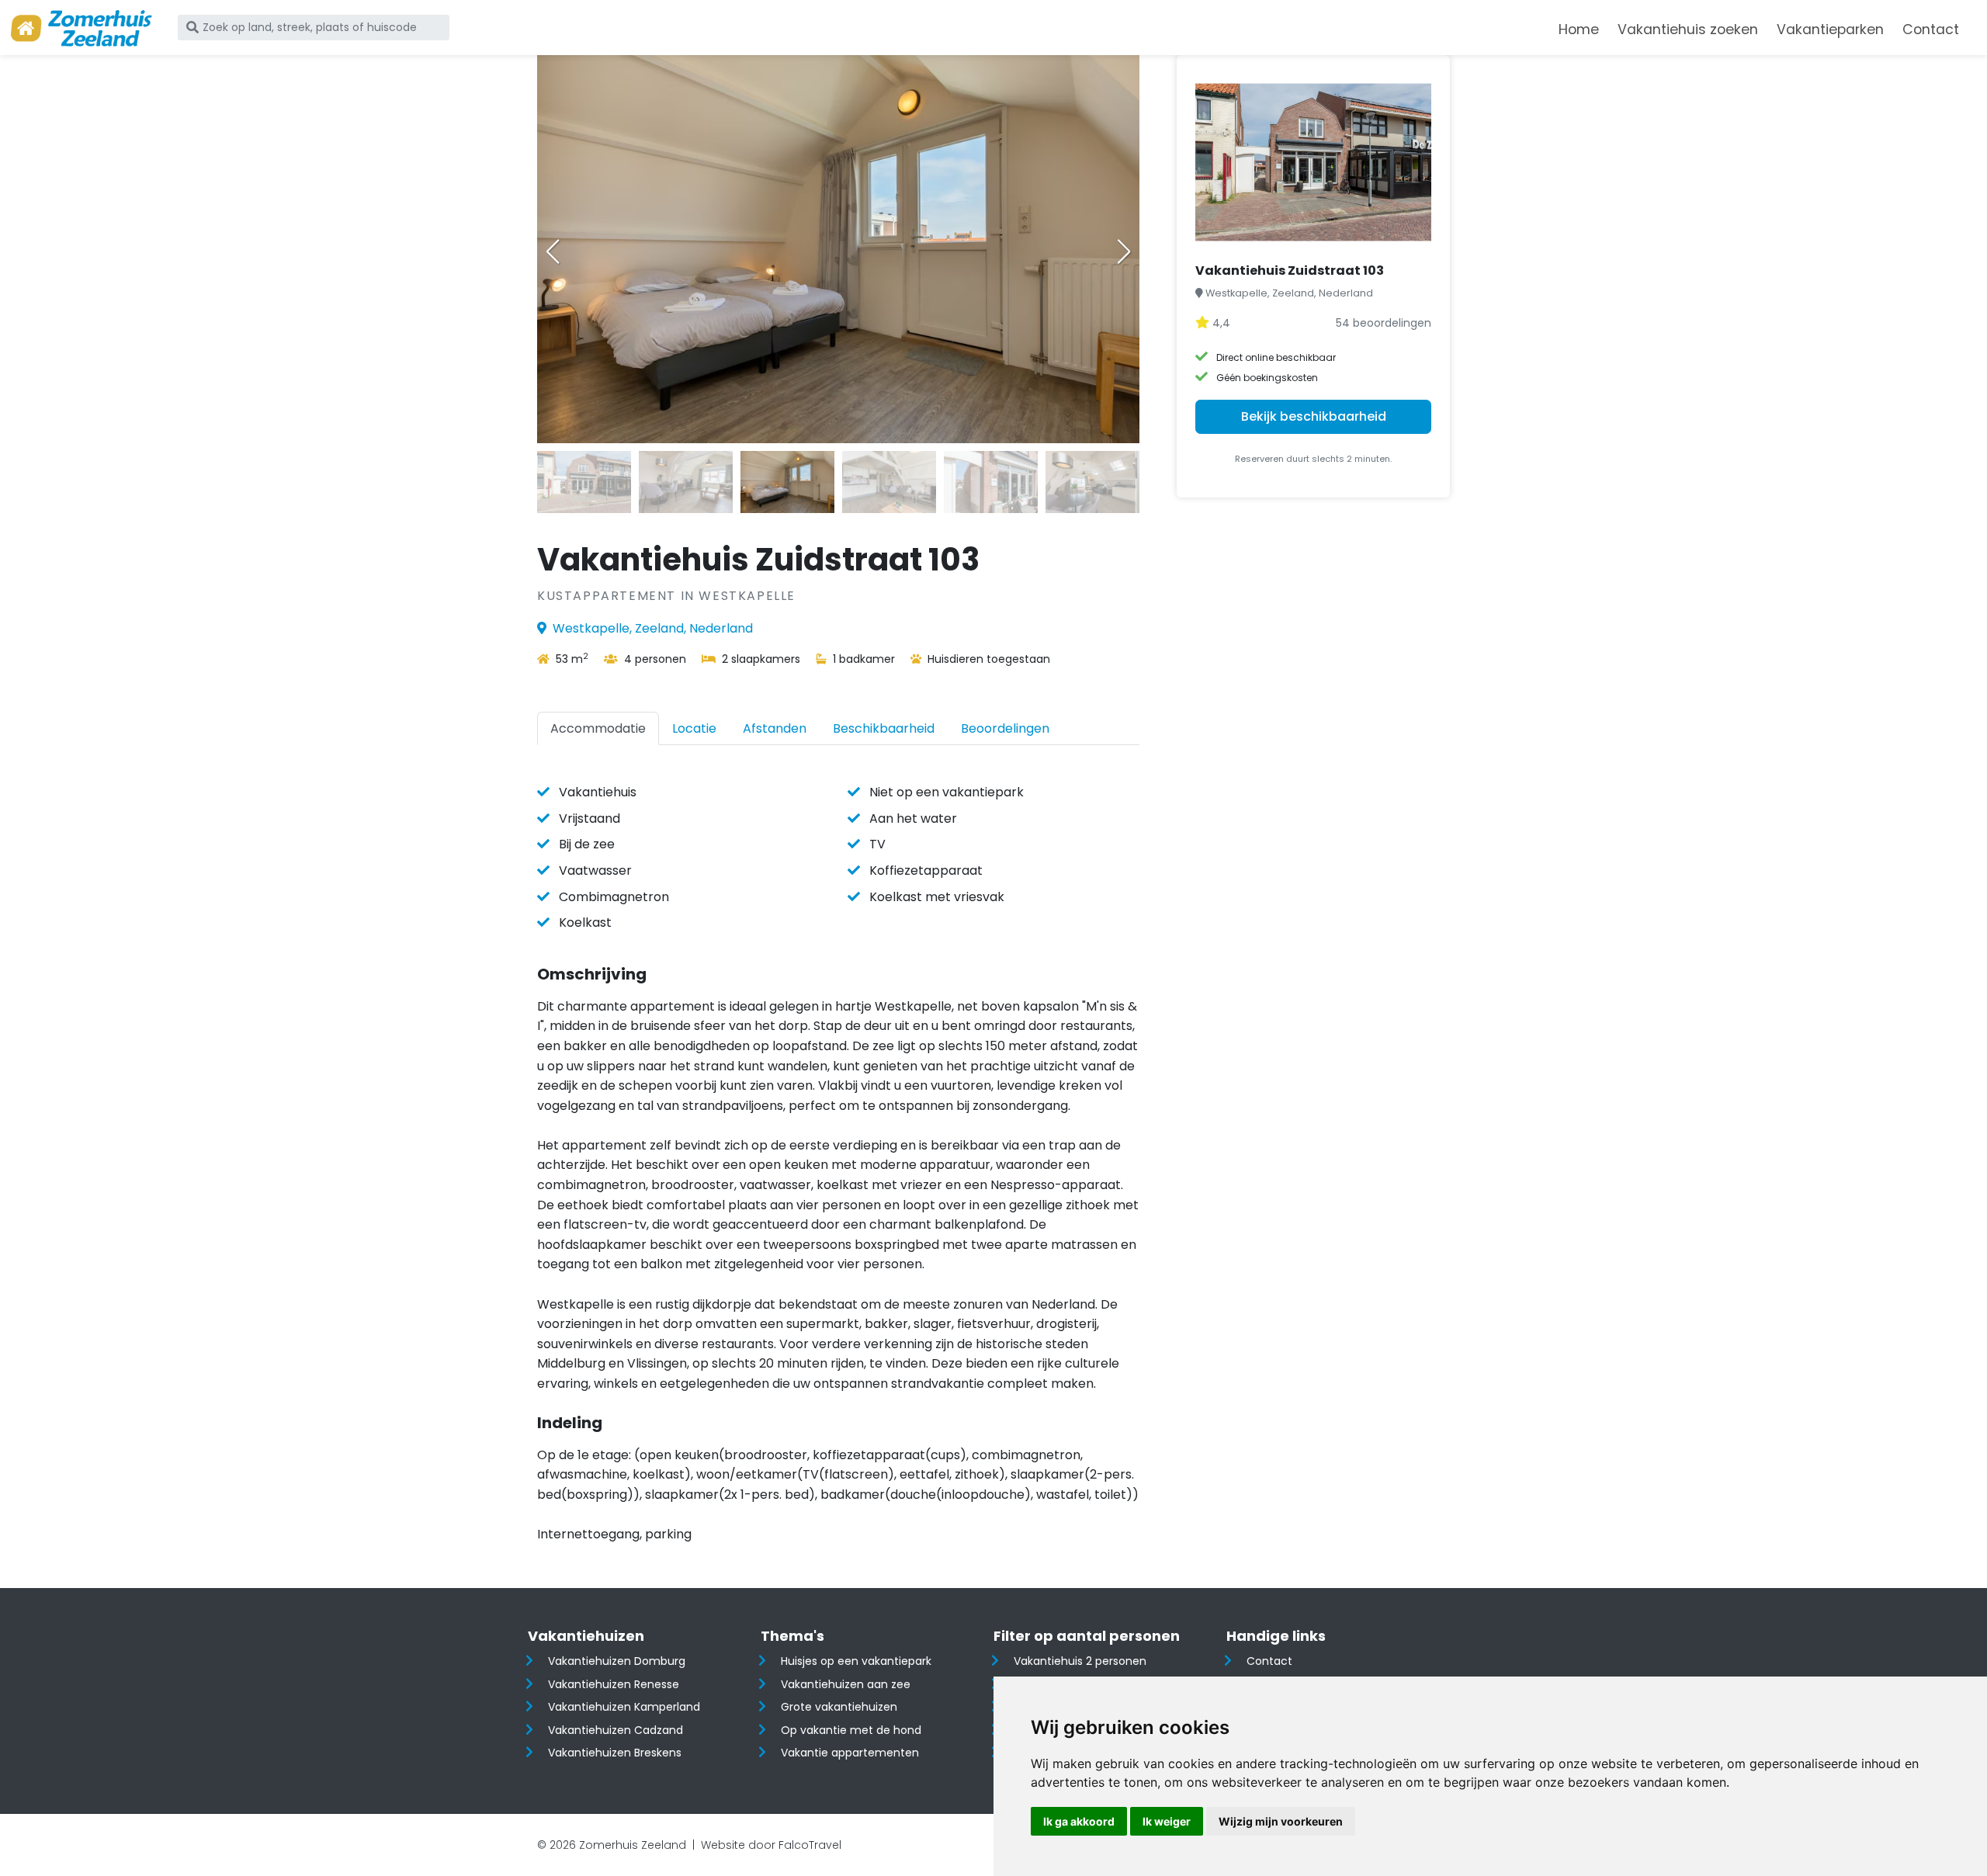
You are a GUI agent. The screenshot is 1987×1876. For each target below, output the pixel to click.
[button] (1124, 251)
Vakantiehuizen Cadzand (616, 1730)
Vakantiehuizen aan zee (846, 1684)
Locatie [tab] (694, 728)
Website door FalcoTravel (771, 1845)
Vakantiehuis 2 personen (1080, 1661)
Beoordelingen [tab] (1005, 728)
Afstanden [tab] (775, 728)
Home (1579, 29)
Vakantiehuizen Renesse (614, 1684)
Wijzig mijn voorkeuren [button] (1281, 1821)
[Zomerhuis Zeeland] (81, 28)
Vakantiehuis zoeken (1688, 29)
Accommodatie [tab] (598, 728)
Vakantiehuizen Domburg (617, 1661)
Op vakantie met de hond (851, 1730)
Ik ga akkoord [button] (1079, 1821)
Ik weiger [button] (1167, 1821)
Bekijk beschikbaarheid (1314, 416)
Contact (1931, 29)
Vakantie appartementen (850, 1753)
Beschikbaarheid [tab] (884, 728)
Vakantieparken (1830, 29)
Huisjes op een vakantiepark (856, 1661)
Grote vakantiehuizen (839, 1707)
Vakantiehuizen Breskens (615, 1753)
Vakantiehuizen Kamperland (624, 1707)
